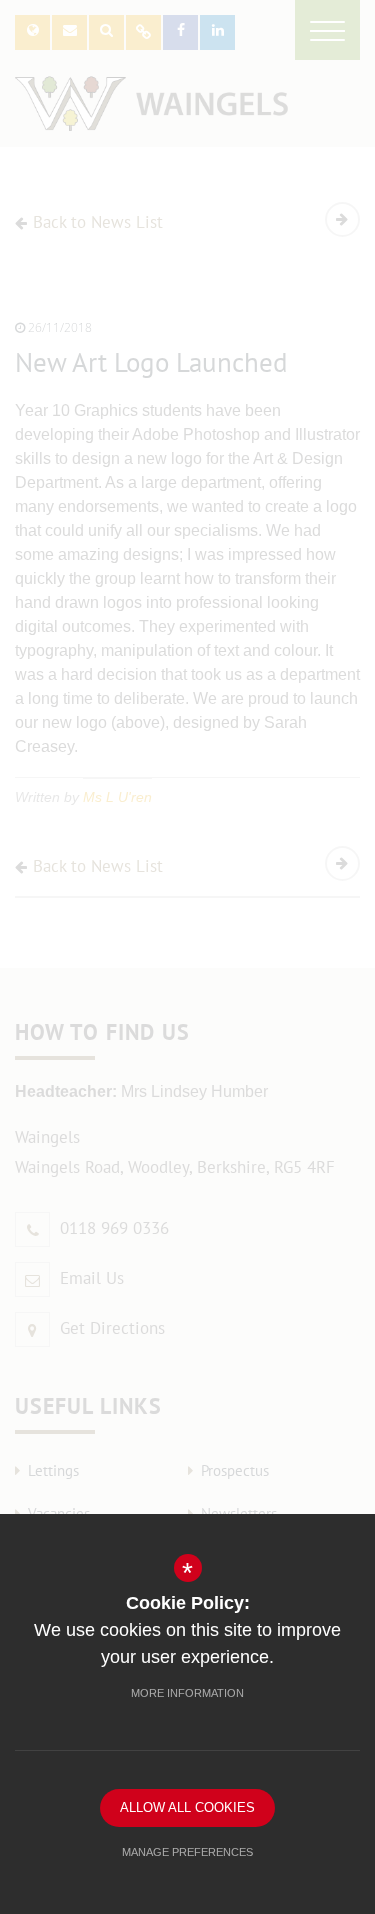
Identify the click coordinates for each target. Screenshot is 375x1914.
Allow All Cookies (187, 1807)
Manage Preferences (187, 1852)
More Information (187, 1693)
